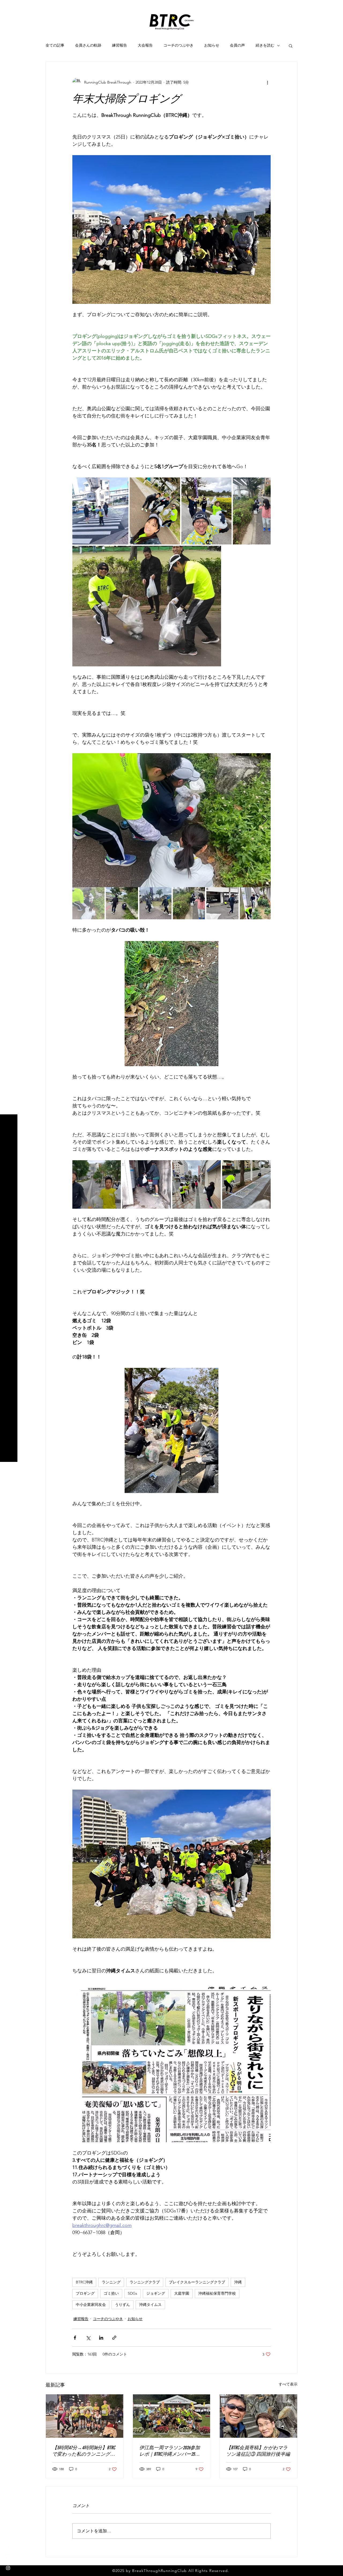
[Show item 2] (122, 903)
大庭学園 (182, 2293)
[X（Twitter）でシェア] (88, 2338)
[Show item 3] (155, 903)
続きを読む (265, 45)
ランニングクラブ (145, 2282)
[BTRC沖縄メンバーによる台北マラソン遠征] (85, 2416)
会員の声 (237, 45)
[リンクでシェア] (114, 2338)
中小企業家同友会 (91, 2305)
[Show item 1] (88, 903)
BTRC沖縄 (84, 2282)
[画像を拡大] (100, 511)
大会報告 (145, 45)
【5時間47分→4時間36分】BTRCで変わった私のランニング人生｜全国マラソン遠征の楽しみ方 (84, 2451)
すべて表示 (288, 2384)
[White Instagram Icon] (8, 2568)
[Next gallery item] (264, 820)
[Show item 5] (222, 903)
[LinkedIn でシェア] (101, 2338)
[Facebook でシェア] (75, 2338)
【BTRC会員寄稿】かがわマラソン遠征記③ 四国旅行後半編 (258, 2451)
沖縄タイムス (150, 2305)
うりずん (122, 2305)
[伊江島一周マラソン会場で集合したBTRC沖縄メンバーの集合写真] (172, 2416)
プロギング (85, 2293)
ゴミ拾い (111, 2293)
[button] (9, 8)
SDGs (133, 2293)
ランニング (111, 2282)
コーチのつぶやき (178, 45)
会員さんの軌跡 (88, 45)
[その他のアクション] (267, 82)
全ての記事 (55, 45)
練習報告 (120, 45)
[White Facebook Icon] (8, 2547)
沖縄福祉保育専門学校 (217, 2293)
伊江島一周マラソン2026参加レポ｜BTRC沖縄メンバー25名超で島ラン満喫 (170, 2451)
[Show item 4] (189, 903)
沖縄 (238, 2282)
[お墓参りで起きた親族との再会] (258, 2416)
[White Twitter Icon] (8, 2557)
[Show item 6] (256, 903)
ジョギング (156, 2293)
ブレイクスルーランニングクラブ (197, 2282)
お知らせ (212, 45)
